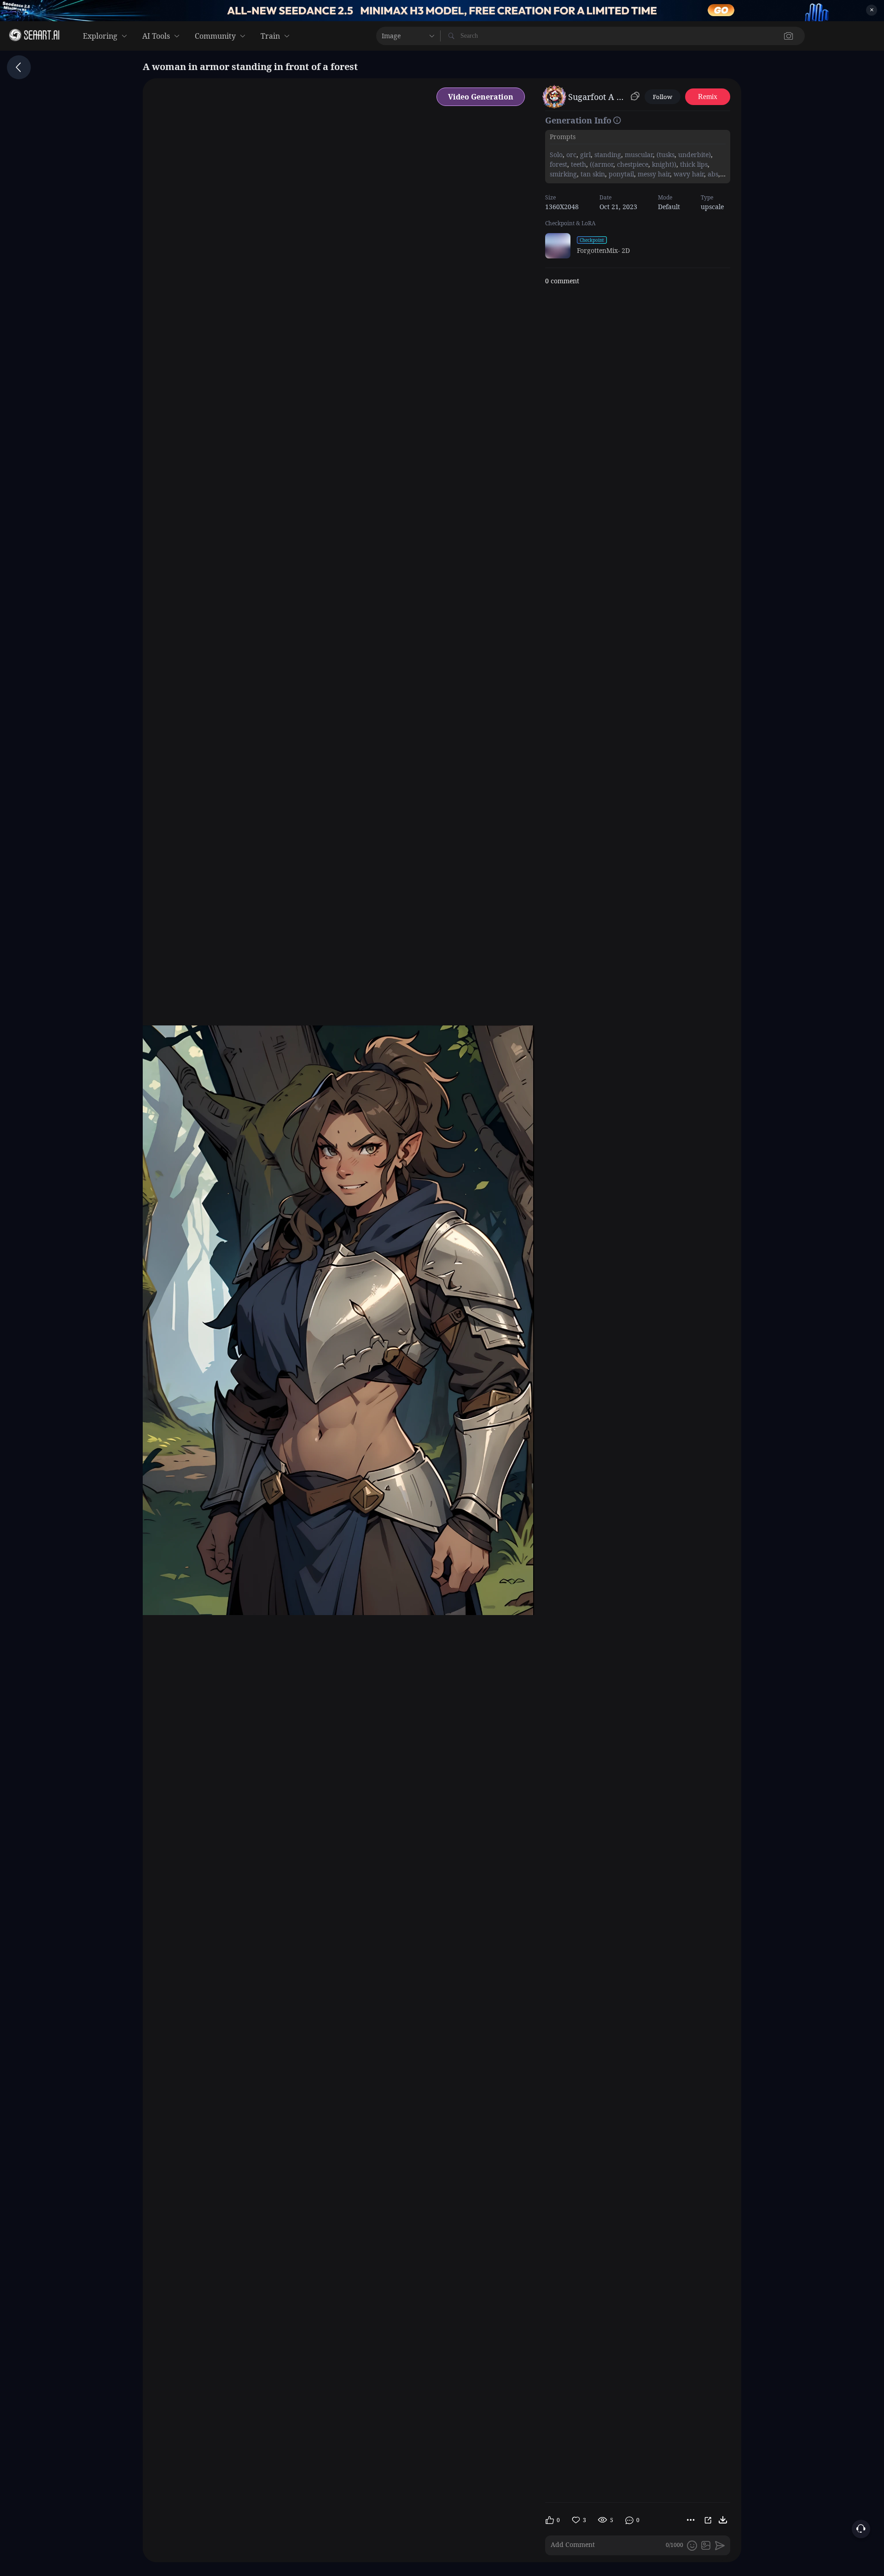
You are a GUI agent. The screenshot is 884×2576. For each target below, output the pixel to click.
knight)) (663, 164)
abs (712, 174)
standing (607, 155)
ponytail (620, 174)
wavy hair (688, 174)
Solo (556, 155)
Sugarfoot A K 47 (598, 97)
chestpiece (632, 164)
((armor (601, 164)
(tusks (665, 155)
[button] (644, 36)
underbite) (694, 155)
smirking (563, 174)
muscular (638, 155)
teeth (578, 164)
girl (584, 155)
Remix (708, 97)
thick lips (693, 164)
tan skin (592, 174)
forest (558, 164)
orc (570, 155)
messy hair (653, 174)
